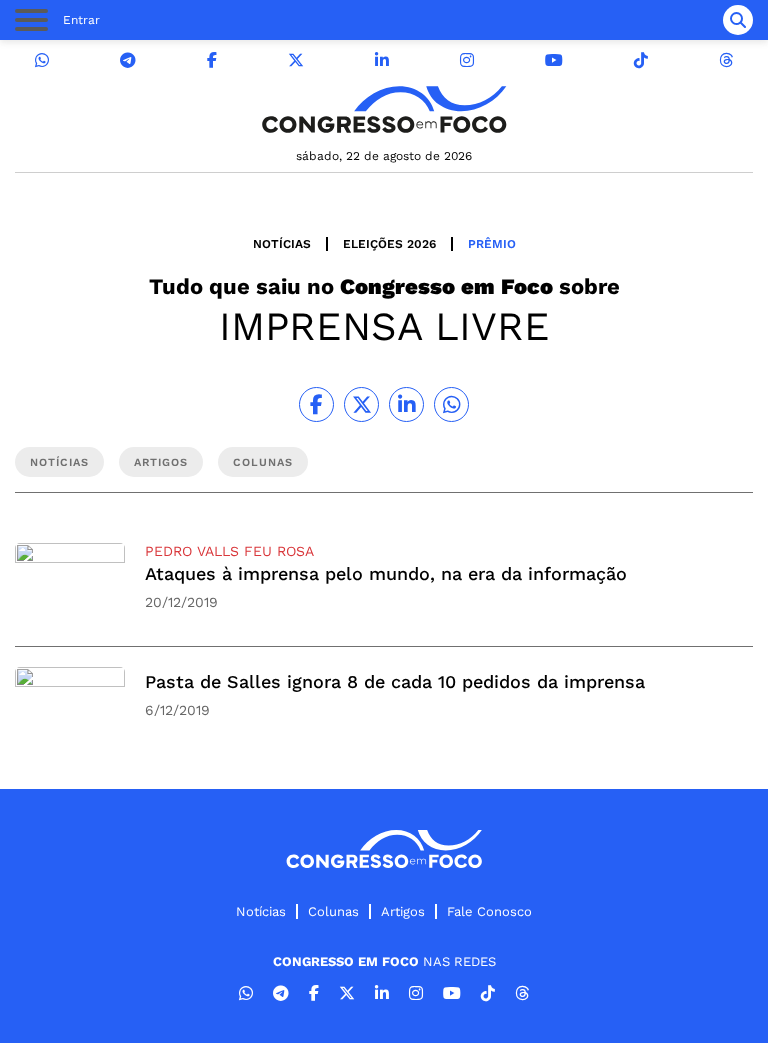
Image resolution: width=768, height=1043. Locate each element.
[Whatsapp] (42, 60)
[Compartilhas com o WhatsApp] (451, 404)
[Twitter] (296, 60)
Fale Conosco (489, 911)
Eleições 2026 (389, 244)
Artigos (403, 911)
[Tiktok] (641, 60)
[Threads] (726, 60)
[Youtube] (554, 60)
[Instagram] (467, 60)
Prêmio (492, 244)
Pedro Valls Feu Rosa (229, 551)
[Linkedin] (382, 60)
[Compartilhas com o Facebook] (316, 404)
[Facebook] (212, 60)
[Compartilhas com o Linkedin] (406, 404)
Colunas (333, 911)
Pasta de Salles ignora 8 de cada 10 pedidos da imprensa (395, 681)
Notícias (282, 244)
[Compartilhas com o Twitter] (361, 404)
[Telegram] (128, 60)
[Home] (384, 109)
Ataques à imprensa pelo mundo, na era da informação (386, 573)
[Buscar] (738, 20)
